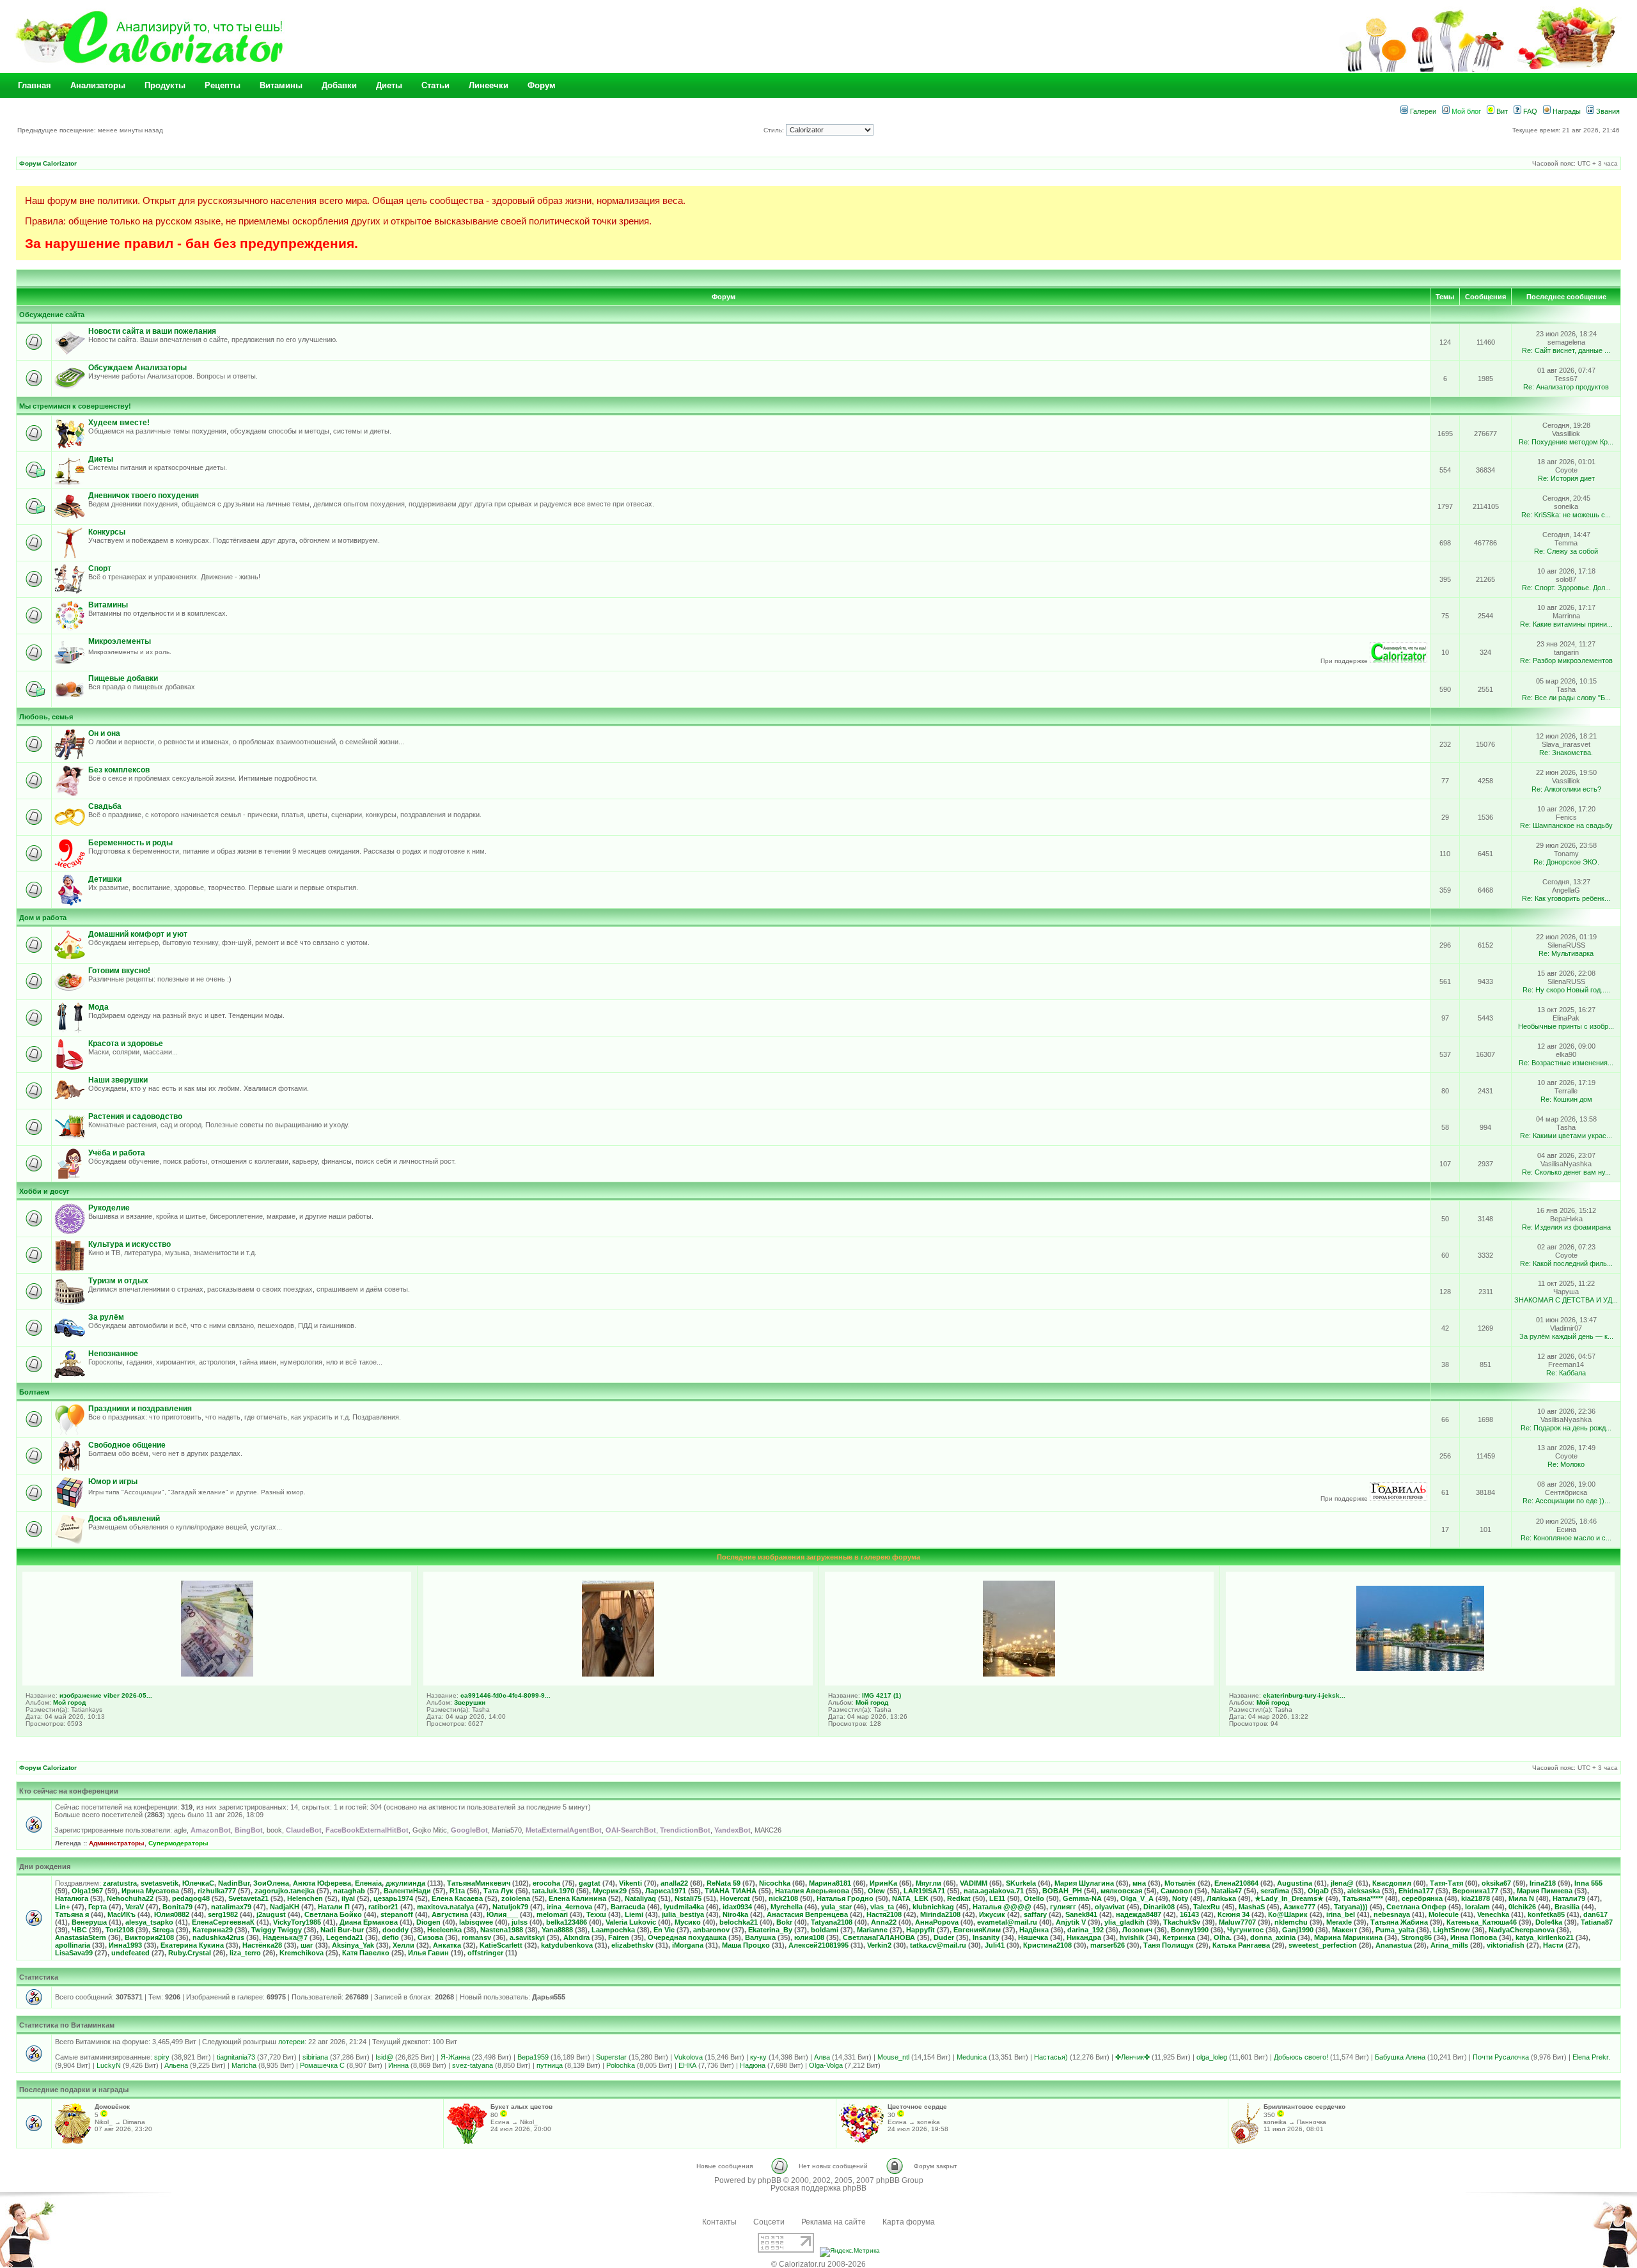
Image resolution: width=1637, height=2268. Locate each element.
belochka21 (739, 1922)
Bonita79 (177, 1907)
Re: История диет (1566, 478)
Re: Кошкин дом (1566, 1099)
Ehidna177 (1416, 1891)
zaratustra (120, 1883)
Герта (98, 1907)
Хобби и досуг (44, 1191)
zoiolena (516, 1898)
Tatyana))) (1351, 1907)
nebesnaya (1392, 1914)
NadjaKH (285, 1907)
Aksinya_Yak (353, 1945)
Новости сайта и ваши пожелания (152, 331)
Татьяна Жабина (1399, 1922)
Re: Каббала (1566, 1373)
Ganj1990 (1298, 1930)
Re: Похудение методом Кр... (1566, 442)
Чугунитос (1245, 1930)
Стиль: (775, 130)
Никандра (1084, 1937)
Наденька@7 (285, 1937)
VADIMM (974, 1883)
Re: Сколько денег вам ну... (1566, 1172)
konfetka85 (1546, 1914)
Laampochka (613, 1930)
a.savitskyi (527, 1937)
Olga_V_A (1137, 1898)
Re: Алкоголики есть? (1566, 789)
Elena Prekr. (1591, 2057)
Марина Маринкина (1348, 1937)
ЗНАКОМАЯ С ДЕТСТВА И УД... (1566, 1300)
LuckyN (109, 2065)
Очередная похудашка (687, 1937)
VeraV (135, 1907)
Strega (163, 1930)
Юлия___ (502, 1914)
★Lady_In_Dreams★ (1289, 1898)
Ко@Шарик (1288, 1914)
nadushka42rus (218, 1937)
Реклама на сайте (834, 2222)
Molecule (1444, 1914)
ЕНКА (687, 2065)
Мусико (688, 1922)
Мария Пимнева (1545, 1891)
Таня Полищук (1169, 1945)
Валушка (760, 1937)
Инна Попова (1474, 1937)
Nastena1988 (502, 1930)
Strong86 (1416, 1937)
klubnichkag (933, 1907)
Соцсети (769, 2222)
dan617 (1595, 1914)
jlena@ (1342, 1883)
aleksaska (1364, 1891)
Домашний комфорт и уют (138, 934)
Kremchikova (302, 1953)
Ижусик (992, 1914)
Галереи (1422, 111)
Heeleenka (444, 1930)
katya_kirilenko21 (1545, 1937)
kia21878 (1476, 1898)
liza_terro (245, 1953)
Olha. (1223, 1937)
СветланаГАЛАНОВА (879, 1937)
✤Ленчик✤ (1132, 2057)
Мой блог (1465, 111)
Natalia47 (1226, 1891)
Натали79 (1569, 1898)
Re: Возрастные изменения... (1566, 1063)
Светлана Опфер (1416, 1907)
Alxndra (576, 1937)
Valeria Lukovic (631, 1922)
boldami (825, 1930)
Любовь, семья (46, 717)
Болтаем (34, 1392)
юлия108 (809, 1937)
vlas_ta (882, 1907)
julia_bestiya (683, 1914)
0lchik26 (1522, 1907)
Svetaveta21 (248, 1898)
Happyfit (920, 1930)
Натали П (334, 1907)
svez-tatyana (473, 2065)
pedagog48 (191, 1898)
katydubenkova (567, 1945)
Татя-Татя (1446, 1883)
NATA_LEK (910, 1898)
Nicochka (775, 1883)
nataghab (349, 1891)
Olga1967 (87, 1891)
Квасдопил (1392, 1883)
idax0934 (737, 1907)
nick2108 (783, 1898)
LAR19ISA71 (924, 1891)
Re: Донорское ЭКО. (1566, 862)
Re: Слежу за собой (1566, 551)
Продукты (165, 85)
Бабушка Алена (1400, 2057)
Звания (1607, 111)
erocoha (546, 1883)
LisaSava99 (74, 1953)
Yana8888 (557, 1930)
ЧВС (79, 1930)
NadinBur (234, 1883)
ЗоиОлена (271, 1883)
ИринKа (883, 1883)
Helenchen (305, 1898)
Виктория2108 (149, 1937)
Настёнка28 (262, 1945)
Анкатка (447, 1945)
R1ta (457, 1891)
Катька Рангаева (1241, 1945)
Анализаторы (98, 85)
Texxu (596, 1914)
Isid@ (384, 2057)
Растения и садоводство (135, 1116)
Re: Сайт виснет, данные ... (1566, 350)
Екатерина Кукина (192, 1945)
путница (550, 2065)
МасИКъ (121, 1914)
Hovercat (735, 1898)
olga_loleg (1212, 2057)
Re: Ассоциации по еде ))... (1566, 1501)
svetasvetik (160, 1883)
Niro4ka (735, 1914)
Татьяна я (72, 1914)
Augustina (1295, 1883)
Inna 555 (1588, 1883)
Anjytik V (1071, 1922)
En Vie (664, 1930)
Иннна (398, 2065)
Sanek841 (1081, 1914)
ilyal (348, 1898)
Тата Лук (498, 1891)
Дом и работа (43, 918)
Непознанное (113, 1354)
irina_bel (1341, 1914)
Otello (1034, 1898)
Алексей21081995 (818, 1945)
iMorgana (688, 1945)
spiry (162, 2057)
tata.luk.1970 (553, 1891)
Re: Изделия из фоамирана (1566, 1227)
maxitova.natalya (445, 1907)
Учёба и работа (117, 1153)
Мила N (1521, 1898)
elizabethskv (632, 1945)
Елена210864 (1236, 1883)
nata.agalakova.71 (994, 1891)
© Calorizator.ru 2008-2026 (818, 2264)
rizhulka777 (217, 1891)
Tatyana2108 (832, 1922)
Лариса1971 (666, 1891)
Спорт (100, 568)
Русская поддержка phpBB (818, 2188)
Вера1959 (533, 2057)
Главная (35, 85)
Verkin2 (879, 1945)
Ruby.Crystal (190, 1953)
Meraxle (1339, 1922)
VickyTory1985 (297, 1922)
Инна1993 (125, 1945)
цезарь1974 (393, 1898)
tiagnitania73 (236, 2057)
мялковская (1121, 1891)
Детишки (105, 879)
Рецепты (223, 85)
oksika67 (1496, 1883)
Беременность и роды (130, 843)
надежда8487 (1139, 1914)
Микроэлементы (120, 641)
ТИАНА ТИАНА (731, 1891)
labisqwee (476, 1922)
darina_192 (1085, 1930)
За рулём (106, 1317)
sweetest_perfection (1323, 1945)
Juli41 (995, 1945)
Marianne (872, 1930)
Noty (1180, 1898)
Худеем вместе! (119, 423)
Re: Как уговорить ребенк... (1566, 898)
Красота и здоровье (126, 1044)
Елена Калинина (577, 1898)
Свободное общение (127, 1445)
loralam (1477, 1907)
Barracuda (628, 1907)
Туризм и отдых (118, 1281)
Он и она (104, 733)
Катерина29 (213, 1930)
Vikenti (631, 1883)
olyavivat (1110, 1907)
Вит (1501, 111)
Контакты (719, 2222)
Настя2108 (884, 1914)
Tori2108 (120, 1930)
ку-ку (758, 2057)
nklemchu (1291, 1922)
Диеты (389, 85)
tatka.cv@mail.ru (938, 1945)
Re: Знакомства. (1566, 753)
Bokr (784, 1922)
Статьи (435, 85)
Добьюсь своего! (1301, 2057)
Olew (876, 1891)
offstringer (485, 1953)
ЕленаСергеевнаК (223, 1922)
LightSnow (1452, 1930)
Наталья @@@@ (1002, 1907)
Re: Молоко (1566, 1464)
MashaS (1252, 1907)
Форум (542, 85)
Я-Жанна (455, 2057)
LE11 (997, 1898)
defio (390, 1937)
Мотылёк (1180, 1883)
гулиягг (1063, 1907)
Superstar (611, 2057)
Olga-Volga (826, 2065)
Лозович (1137, 1930)
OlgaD (1318, 1891)
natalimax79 (231, 1907)
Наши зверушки (118, 1080)
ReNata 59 (724, 1883)
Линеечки (489, 85)
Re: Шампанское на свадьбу (1566, 825)
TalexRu (1207, 1907)
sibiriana (315, 2057)
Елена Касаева (457, 1898)
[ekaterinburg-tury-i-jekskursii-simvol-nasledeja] (1420, 1668)
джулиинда (405, 1883)
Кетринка (1179, 1937)
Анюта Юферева (322, 1883)
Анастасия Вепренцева (807, 1914)
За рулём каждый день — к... (1566, 1336)
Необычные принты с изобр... (1566, 1026)
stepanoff (397, 1914)
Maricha (244, 2065)
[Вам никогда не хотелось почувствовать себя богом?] (1398, 1498)
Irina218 (1543, 1883)
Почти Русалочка (1501, 2057)
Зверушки (470, 1702)
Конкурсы (107, 532)
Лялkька (1221, 1898)
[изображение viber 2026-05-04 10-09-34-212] (217, 1674)
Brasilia (1567, 1907)
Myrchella (787, 1907)
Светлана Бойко (333, 1914)
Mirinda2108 (940, 1914)
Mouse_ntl (893, 2057)
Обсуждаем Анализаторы (137, 368)
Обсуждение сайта (52, 315)
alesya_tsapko (149, 1922)
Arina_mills (1449, 1945)
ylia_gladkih (1124, 1922)
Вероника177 (1475, 1891)
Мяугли (928, 1883)
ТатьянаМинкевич (479, 1883)
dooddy (396, 1930)
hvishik (1132, 1937)
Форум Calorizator (48, 163)
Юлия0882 (172, 1914)
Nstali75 (688, 1898)
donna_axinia (1273, 1937)
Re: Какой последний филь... (1566, 1263)
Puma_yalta (1395, 1930)
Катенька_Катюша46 (1482, 1922)
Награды (1566, 111)
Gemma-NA (1082, 1898)
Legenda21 (345, 1937)
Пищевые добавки (123, 678)
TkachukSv (1182, 1922)
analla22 (674, 1883)
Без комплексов (119, 770)
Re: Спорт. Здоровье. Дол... (1566, 588)
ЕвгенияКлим (977, 1930)
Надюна (753, 2065)
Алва (822, 2057)
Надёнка (1034, 1930)
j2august (271, 1914)
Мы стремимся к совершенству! (75, 406)
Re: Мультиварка (1566, 953)
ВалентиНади (407, 1891)
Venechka (1493, 1914)
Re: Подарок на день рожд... (1566, 1428)
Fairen (619, 1937)
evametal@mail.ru (1007, 1922)
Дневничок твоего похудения (144, 496)
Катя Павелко (366, 1953)
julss (520, 1922)
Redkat (959, 1898)
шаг (307, 1945)
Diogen (428, 1922)
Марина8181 (830, 1883)
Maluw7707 (1237, 1922)
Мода (98, 1007)
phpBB (770, 2180)
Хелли (403, 1945)
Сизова (430, 1937)
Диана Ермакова (369, 1922)
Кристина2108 (1047, 1945)
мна (1139, 1883)
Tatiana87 (1597, 1922)
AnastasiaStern (81, 1937)
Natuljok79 (510, 1907)
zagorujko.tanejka (285, 1891)
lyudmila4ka (684, 1907)
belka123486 (567, 1922)
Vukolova (688, 2057)
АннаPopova (937, 1922)
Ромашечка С (322, 2065)
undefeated (130, 1953)
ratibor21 (383, 1907)
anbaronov (711, 1930)
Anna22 (884, 1922)
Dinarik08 (1159, 1907)
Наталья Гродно (845, 1898)
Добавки (339, 85)
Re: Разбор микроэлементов (1566, 661)
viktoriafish (1506, 1945)
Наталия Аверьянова (812, 1891)
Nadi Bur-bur (342, 1930)
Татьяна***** (1363, 1898)
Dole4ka (1549, 1922)
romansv (476, 1937)
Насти (1553, 1945)
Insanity (986, 1937)
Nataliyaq (640, 1898)
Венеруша (89, 1922)
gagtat (590, 1883)
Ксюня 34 (1234, 1914)
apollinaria (73, 1945)
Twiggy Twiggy (277, 1930)
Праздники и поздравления (140, 1409)
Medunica (972, 2057)
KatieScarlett (501, 1945)
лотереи (291, 2042)
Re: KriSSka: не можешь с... (1566, 515)
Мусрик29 (610, 1891)
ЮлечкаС (198, 1883)
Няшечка (1033, 1937)
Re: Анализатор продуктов (1566, 387)
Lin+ (62, 1907)
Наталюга (72, 1898)
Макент (1344, 1930)
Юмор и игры (113, 1482)
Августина (450, 1914)
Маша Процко (746, 1945)
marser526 (1108, 1945)
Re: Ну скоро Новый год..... (1566, 990)
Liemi (634, 1914)
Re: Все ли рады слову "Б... (1566, 698)
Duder (944, 1937)
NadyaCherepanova (1522, 1930)
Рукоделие (109, 1208)
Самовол (1177, 1891)
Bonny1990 (1190, 1930)
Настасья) (1051, 2057)
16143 (1189, 1914)
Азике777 (1299, 1907)
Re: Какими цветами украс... (1566, 1136)
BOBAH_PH (1062, 1891)
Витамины (281, 85)
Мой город (69, 1702)
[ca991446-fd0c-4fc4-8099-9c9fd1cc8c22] (618, 1674)
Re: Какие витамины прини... (1566, 624)
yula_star (836, 1907)
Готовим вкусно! (119, 971)
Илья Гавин (428, 1953)
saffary (1035, 1914)
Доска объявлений (124, 1519)
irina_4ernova (569, 1907)
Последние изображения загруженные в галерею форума (818, 1557)
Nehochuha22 (130, 1898)
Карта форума (909, 2222)
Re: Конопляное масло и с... (1566, 1538)
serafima (1275, 1891)
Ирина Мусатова (150, 1891)
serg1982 (223, 1914)
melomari (552, 1914)
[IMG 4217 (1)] (1019, 1674)
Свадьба (105, 806)
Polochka (621, 2065)
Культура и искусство (129, 1244)
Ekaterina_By (770, 1930)
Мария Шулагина (1084, 1883)
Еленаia (368, 1883)
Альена (176, 2065)
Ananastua (1394, 1945)
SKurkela (1021, 1883)
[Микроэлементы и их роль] (1398, 661)
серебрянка (1422, 1898)
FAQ (1529, 111)
